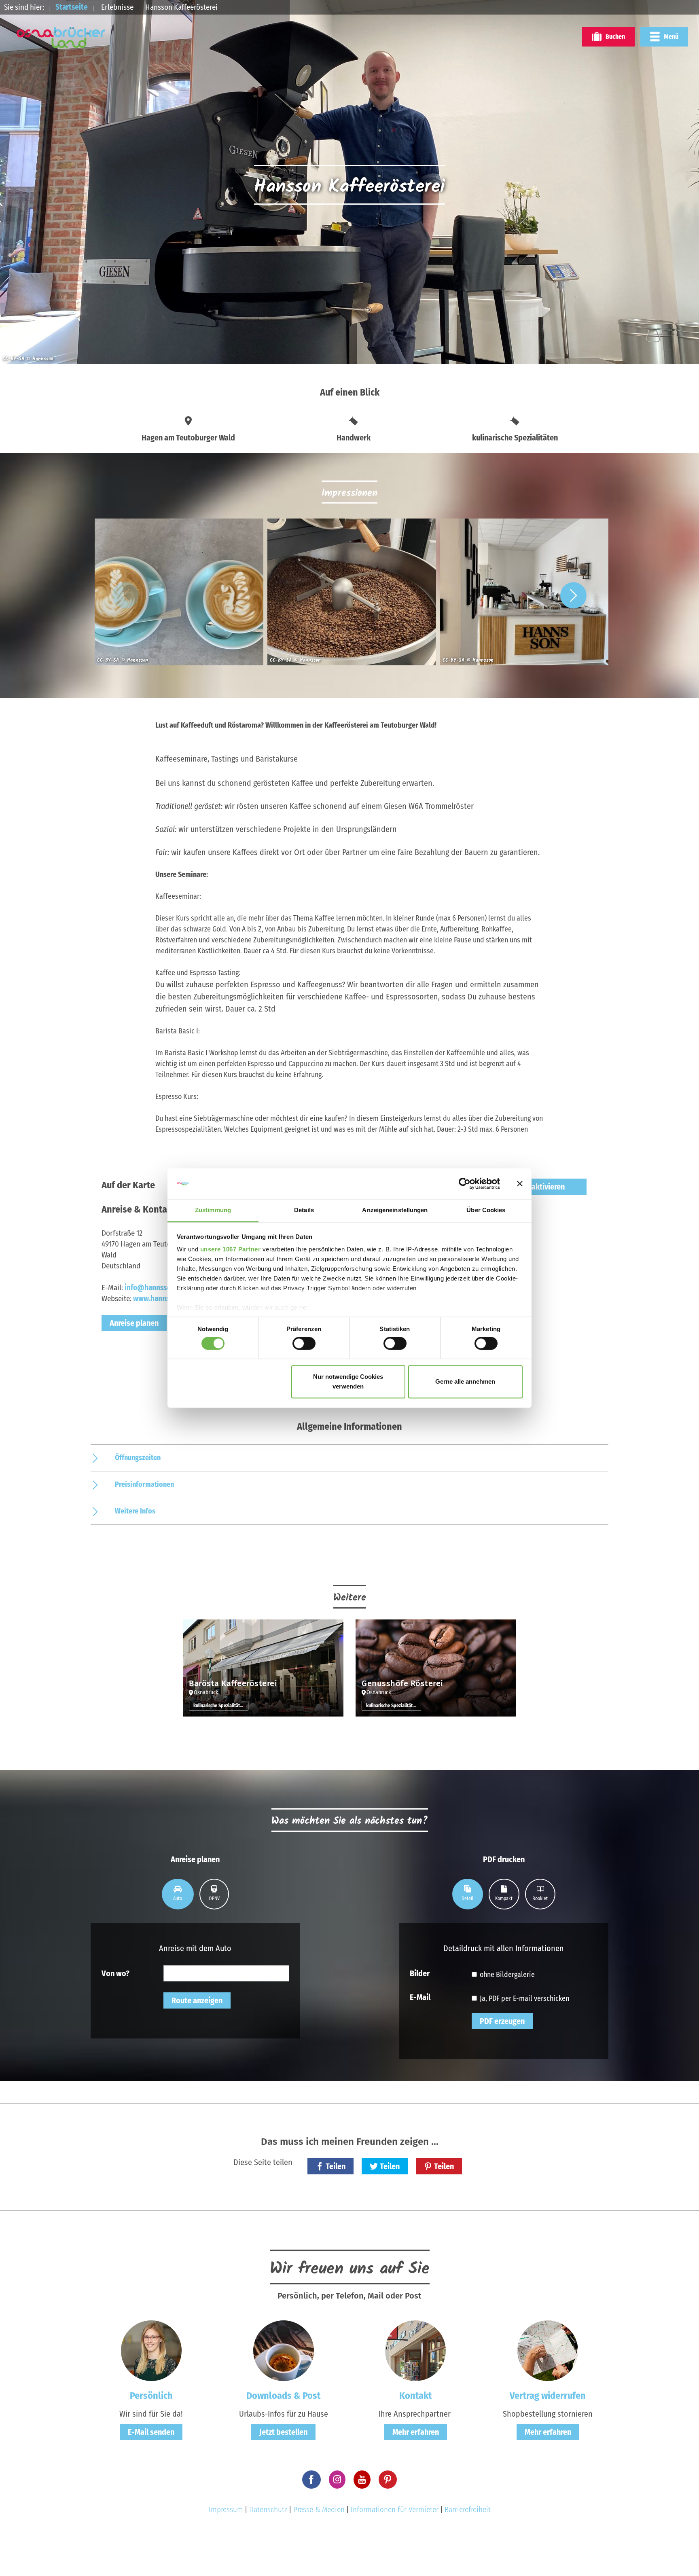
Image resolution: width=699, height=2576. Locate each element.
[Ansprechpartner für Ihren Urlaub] (415, 2350)
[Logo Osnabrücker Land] (61, 38)
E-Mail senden (151, 2432)
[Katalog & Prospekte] (284, 2350)
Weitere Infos (135, 1511)
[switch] (304, 1343)
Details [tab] (304, 1210)
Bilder (420, 1973)
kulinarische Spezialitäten (219, 1706)
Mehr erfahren (416, 2432)
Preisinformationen (144, 1484)
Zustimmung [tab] (213, 1210)
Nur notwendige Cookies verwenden (348, 1382)
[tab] (178, 1894)
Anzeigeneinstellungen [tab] (395, 1210)
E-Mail (420, 1997)
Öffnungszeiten (138, 1458)
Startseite (72, 7)
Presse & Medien (319, 2509)
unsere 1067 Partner (231, 1250)
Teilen (336, 2166)
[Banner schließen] (520, 1183)
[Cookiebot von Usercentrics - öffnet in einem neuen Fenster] (465, 1183)
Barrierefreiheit (468, 2509)
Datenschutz (268, 2509)
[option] (177, 595)
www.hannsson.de (162, 1299)
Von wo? (115, 1973)
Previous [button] (126, 595)
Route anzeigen (197, 2000)
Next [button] (573, 595)
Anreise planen (134, 1323)
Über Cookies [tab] (486, 1210)
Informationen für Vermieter (395, 2509)
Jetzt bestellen (283, 2432)
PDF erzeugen (502, 2021)
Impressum (226, 2509)
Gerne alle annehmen (465, 1382)
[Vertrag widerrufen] (548, 2350)
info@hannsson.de (155, 1288)
